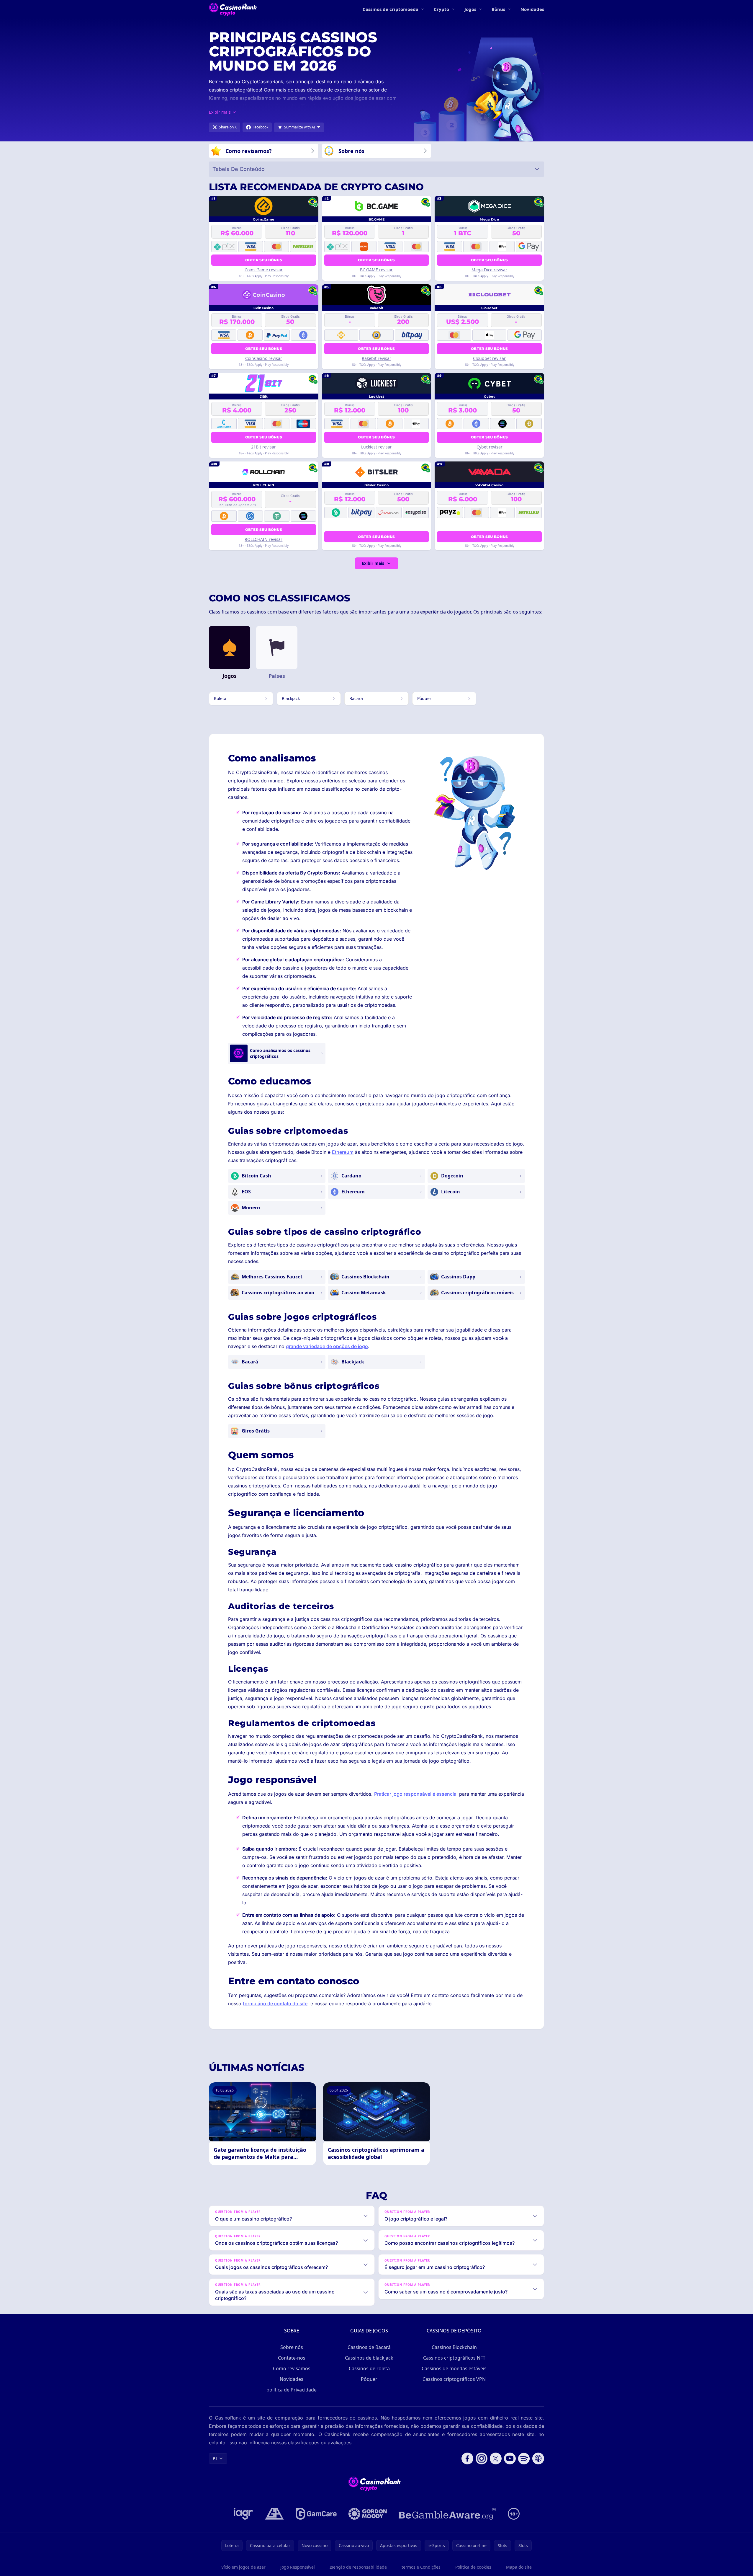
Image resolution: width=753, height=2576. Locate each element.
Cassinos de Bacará (369, 2347)
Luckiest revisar (377, 447)
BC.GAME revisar (376, 270)
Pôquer (369, 2379)
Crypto (441, 9)
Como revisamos (292, 2368)
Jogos (470, 9)
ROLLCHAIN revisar (263, 539)
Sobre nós (292, 2347)
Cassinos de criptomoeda (391, 9)
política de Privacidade (292, 2390)
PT (215, 2458)
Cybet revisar (490, 447)
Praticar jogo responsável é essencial (416, 1794)
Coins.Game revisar (264, 270)
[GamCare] (316, 2514)
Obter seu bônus (264, 260)
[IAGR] (243, 2514)
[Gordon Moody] (368, 2514)
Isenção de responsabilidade (358, 2567)
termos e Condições (421, 2567)
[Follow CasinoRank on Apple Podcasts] (538, 2458)
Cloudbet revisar (489, 358)
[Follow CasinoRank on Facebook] (467, 2458)
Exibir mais (373, 563)
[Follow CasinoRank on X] (496, 2458)
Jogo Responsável (298, 2567)
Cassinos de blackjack (369, 2358)
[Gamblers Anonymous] (274, 2514)
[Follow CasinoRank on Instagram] (482, 2458)
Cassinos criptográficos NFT (454, 2358)
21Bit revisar (263, 447)
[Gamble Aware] (447, 2514)
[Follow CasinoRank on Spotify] (524, 2458)
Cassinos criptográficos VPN (454, 2379)
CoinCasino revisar (264, 358)
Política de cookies (473, 2567)
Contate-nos (292, 2358)
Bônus (498, 9)
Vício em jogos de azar (243, 2567)
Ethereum (343, 1152)
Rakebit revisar (377, 358)
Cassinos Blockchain (454, 2347)
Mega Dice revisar (489, 270)
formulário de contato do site (275, 2004)
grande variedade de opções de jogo (327, 1346)
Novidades (532, 9)
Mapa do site (519, 2567)
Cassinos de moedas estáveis (454, 2368)
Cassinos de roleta (369, 2368)
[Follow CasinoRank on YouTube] (510, 2458)
